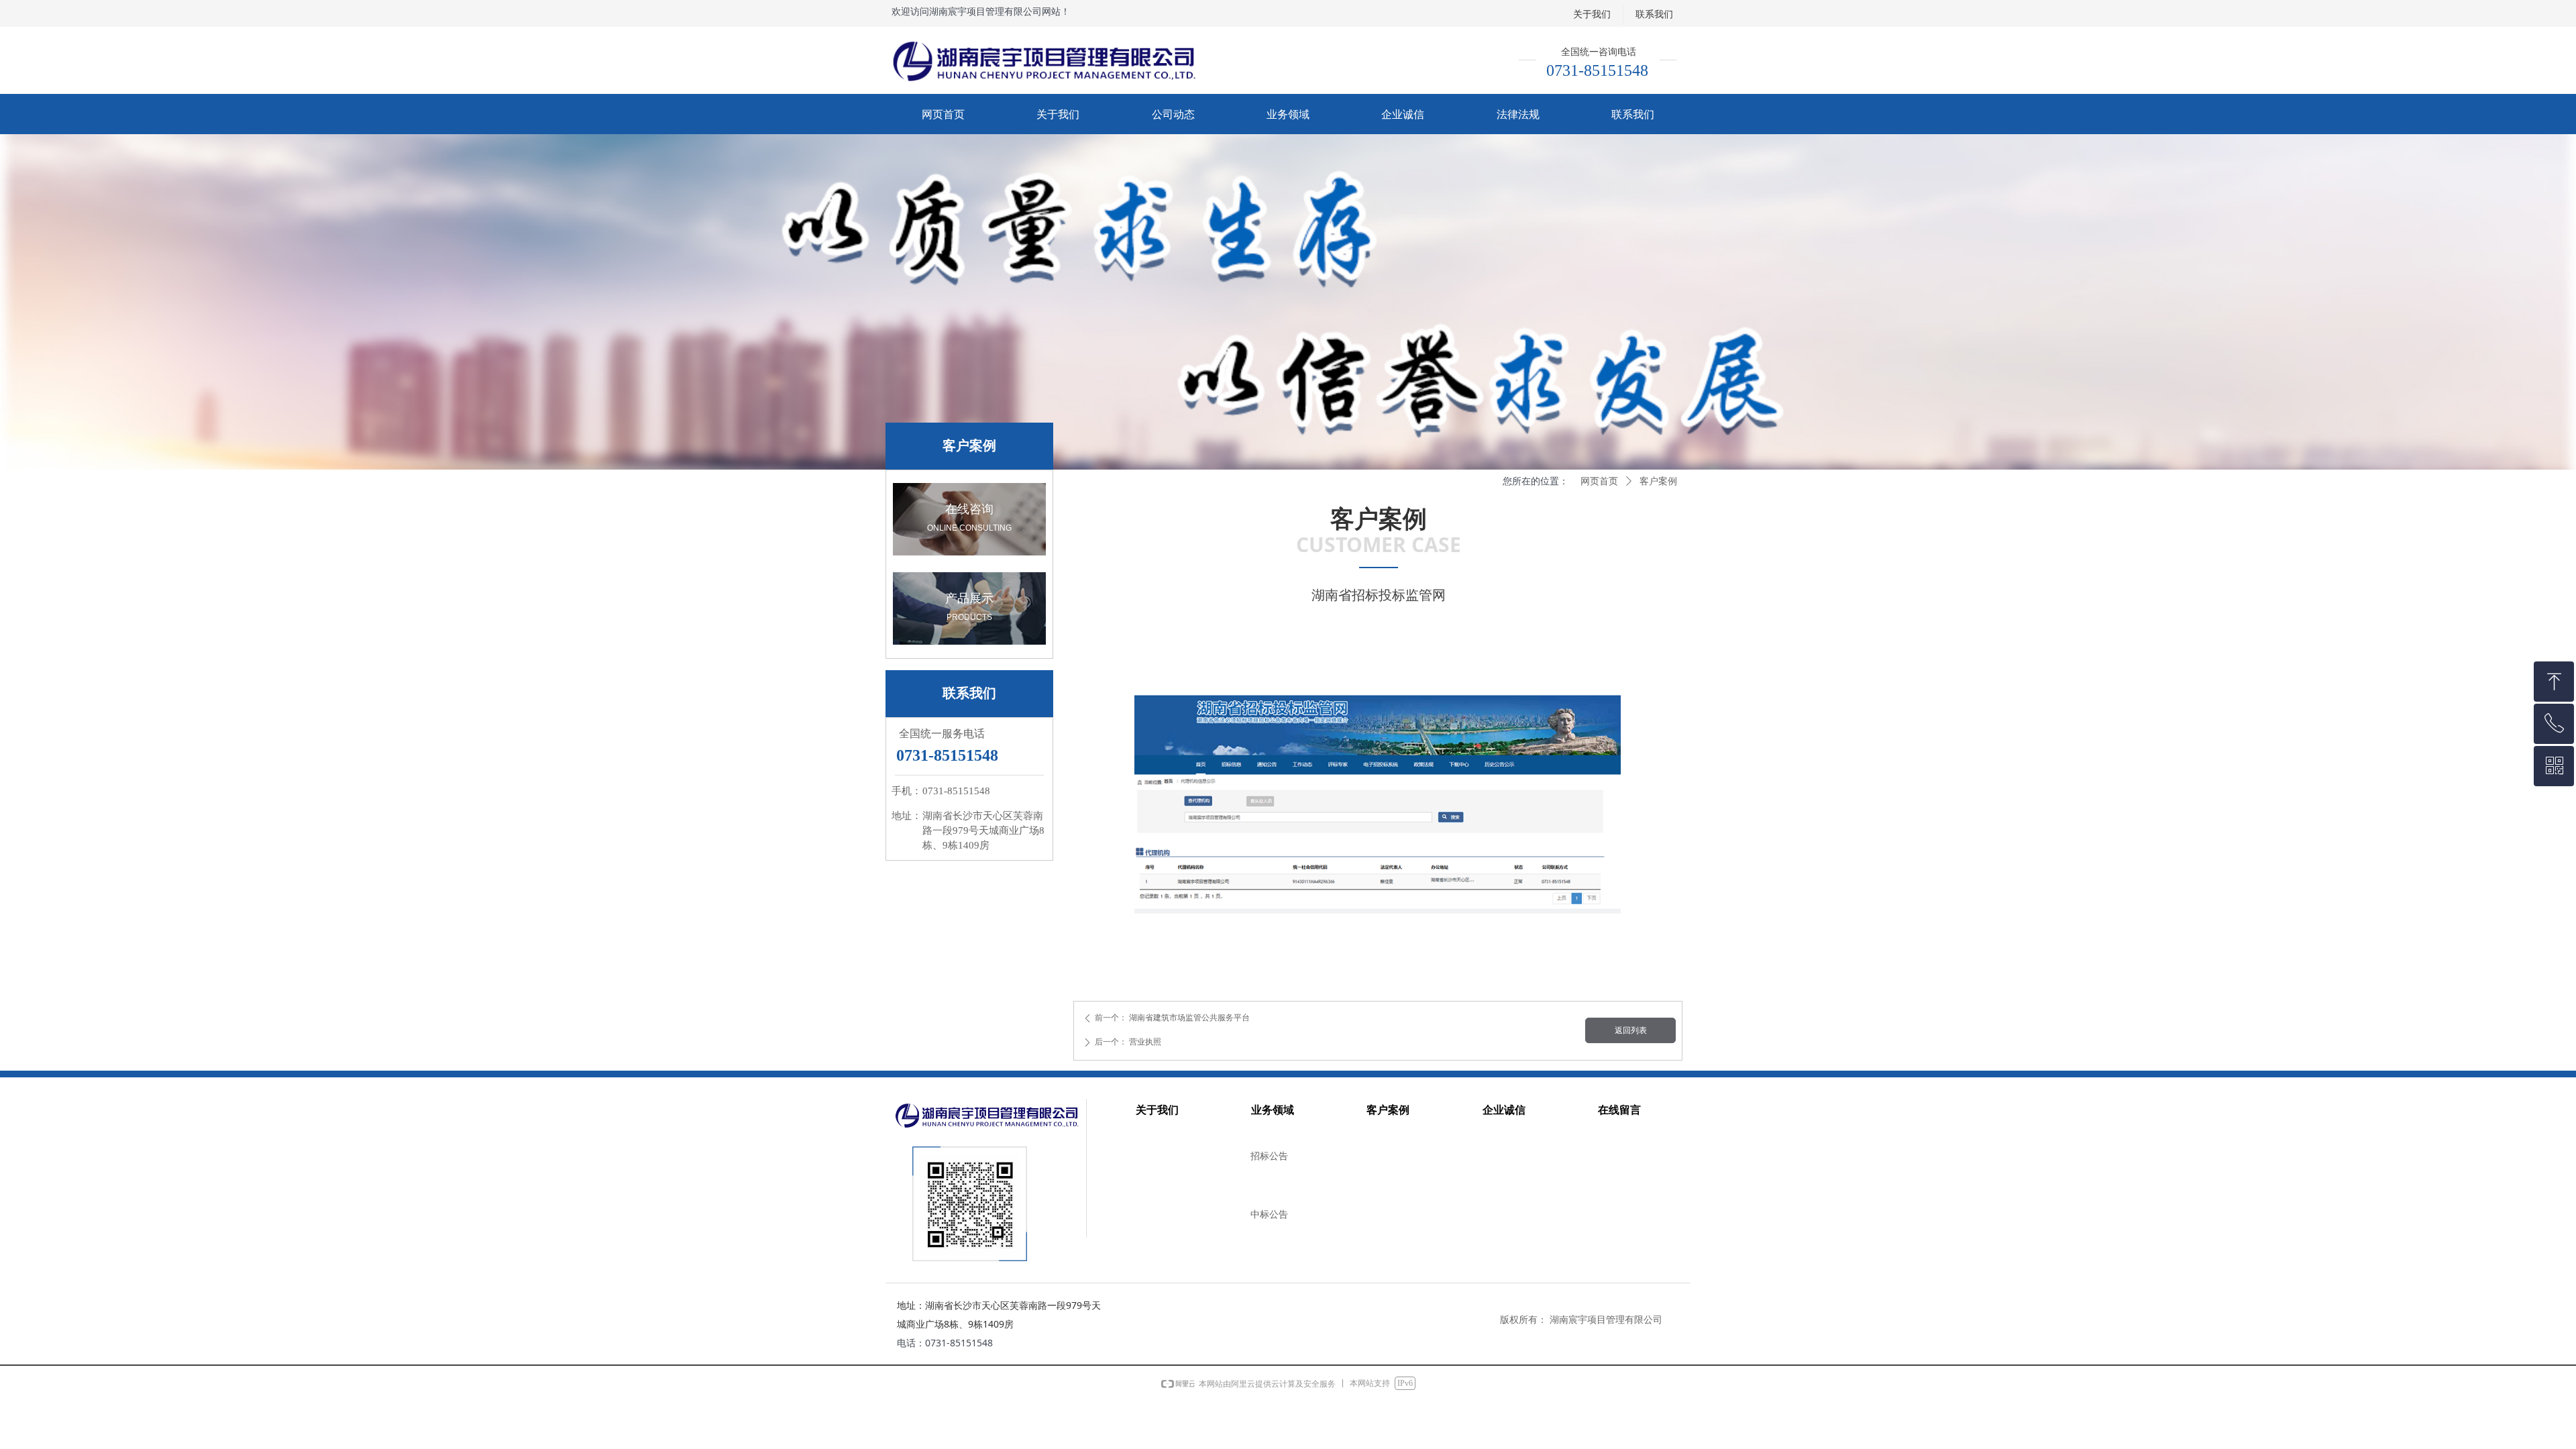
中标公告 (1269, 1215)
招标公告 (1269, 1156)
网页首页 (1599, 481)
